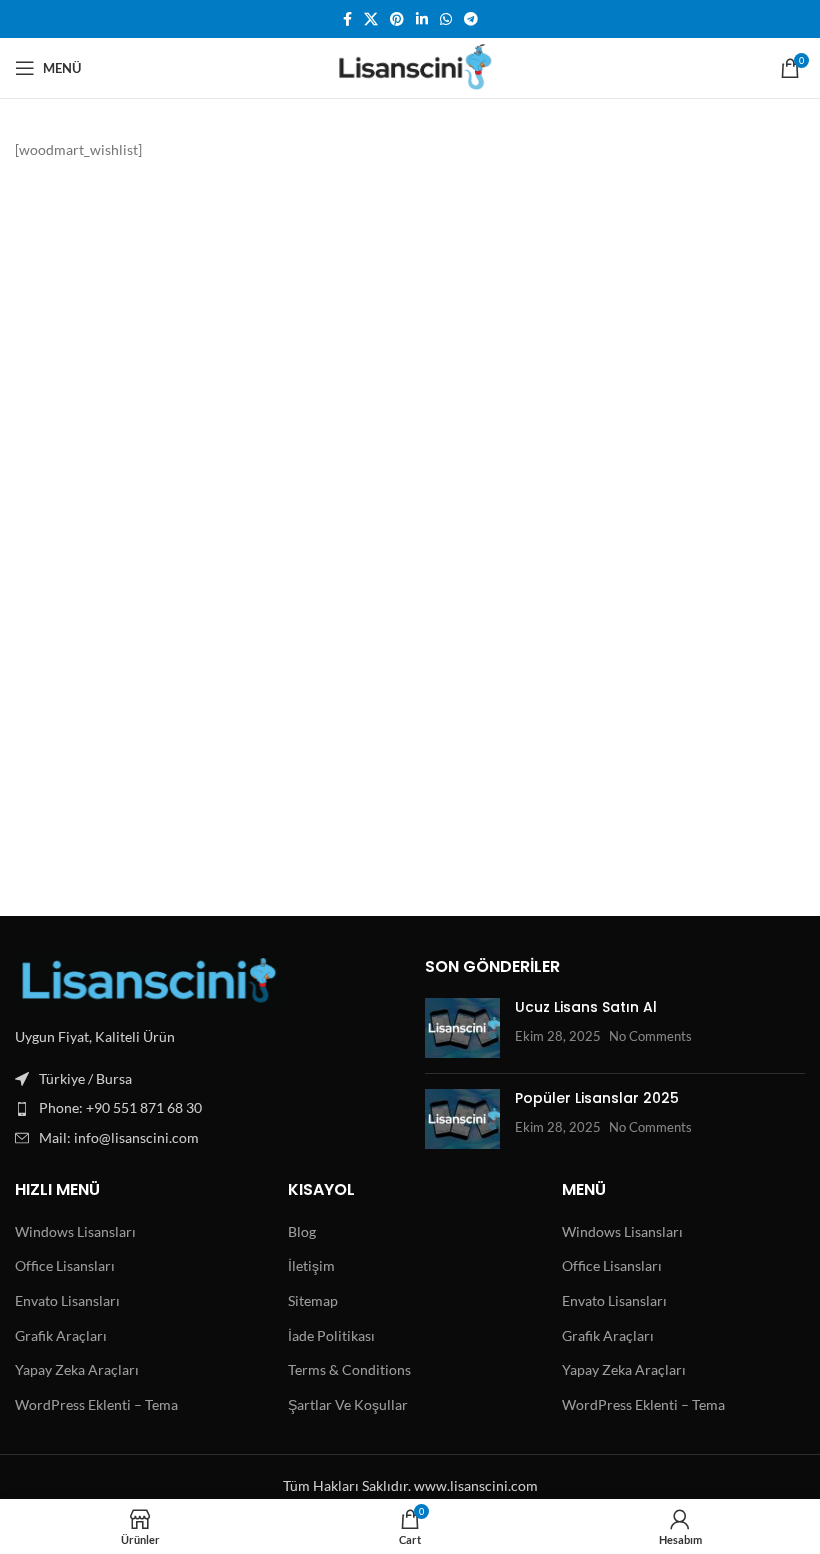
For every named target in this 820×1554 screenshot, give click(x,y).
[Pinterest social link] (397, 19)
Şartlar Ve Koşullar (348, 1404)
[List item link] (205, 1108)
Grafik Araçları (61, 1335)
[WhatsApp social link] (446, 19)
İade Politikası (331, 1335)
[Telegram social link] (471, 19)
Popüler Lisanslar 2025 (597, 1098)
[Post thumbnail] (462, 1028)
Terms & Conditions (349, 1369)
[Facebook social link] (347, 19)
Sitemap (313, 1300)
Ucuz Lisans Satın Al (586, 1007)
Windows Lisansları (75, 1231)
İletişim (311, 1265)
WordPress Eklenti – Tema (96, 1404)
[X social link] (371, 19)
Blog (302, 1231)
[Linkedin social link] (422, 19)
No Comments (650, 1036)
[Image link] (149, 978)
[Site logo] (410, 66)
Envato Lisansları (67, 1300)
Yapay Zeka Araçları (77, 1369)
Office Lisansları (65, 1265)
